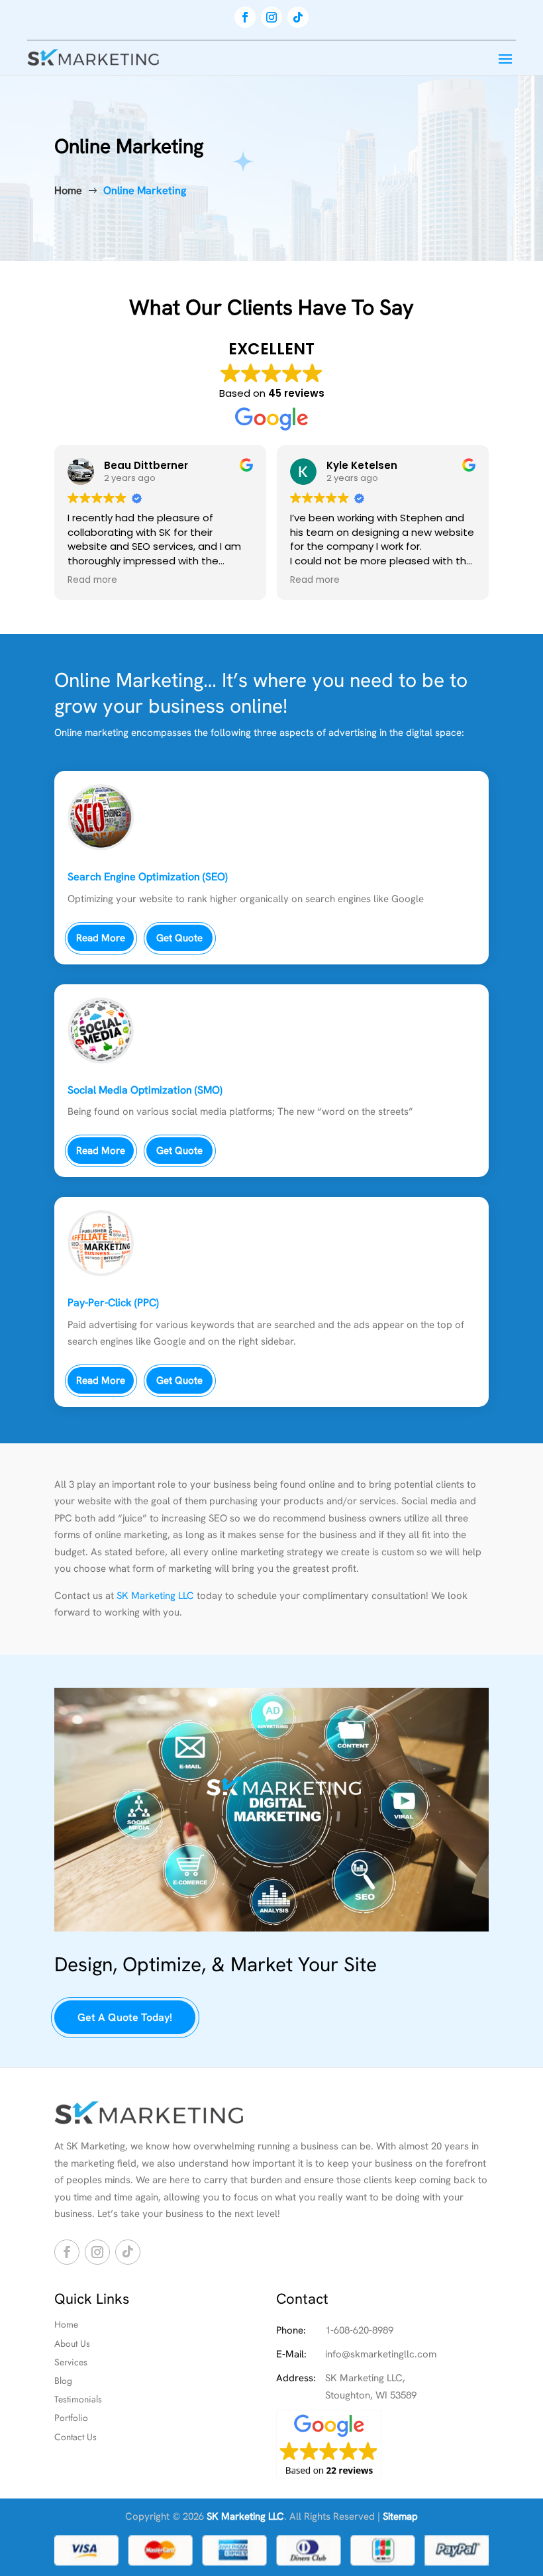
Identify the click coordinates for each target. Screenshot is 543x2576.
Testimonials (78, 2399)
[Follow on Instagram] (271, 17)
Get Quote (179, 938)
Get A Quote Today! (125, 2017)
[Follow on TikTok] (298, 17)
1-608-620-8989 (359, 2330)
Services (71, 2362)
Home (66, 2324)
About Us (72, 2344)
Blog (63, 2381)
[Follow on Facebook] (245, 17)
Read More (101, 938)
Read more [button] (92, 580)
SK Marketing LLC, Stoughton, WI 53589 (371, 2387)
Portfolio (71, 2418)
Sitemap (400, 2516)
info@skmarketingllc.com (381, 2354)
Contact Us (75, 2437)
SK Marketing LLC (155, 1596)
